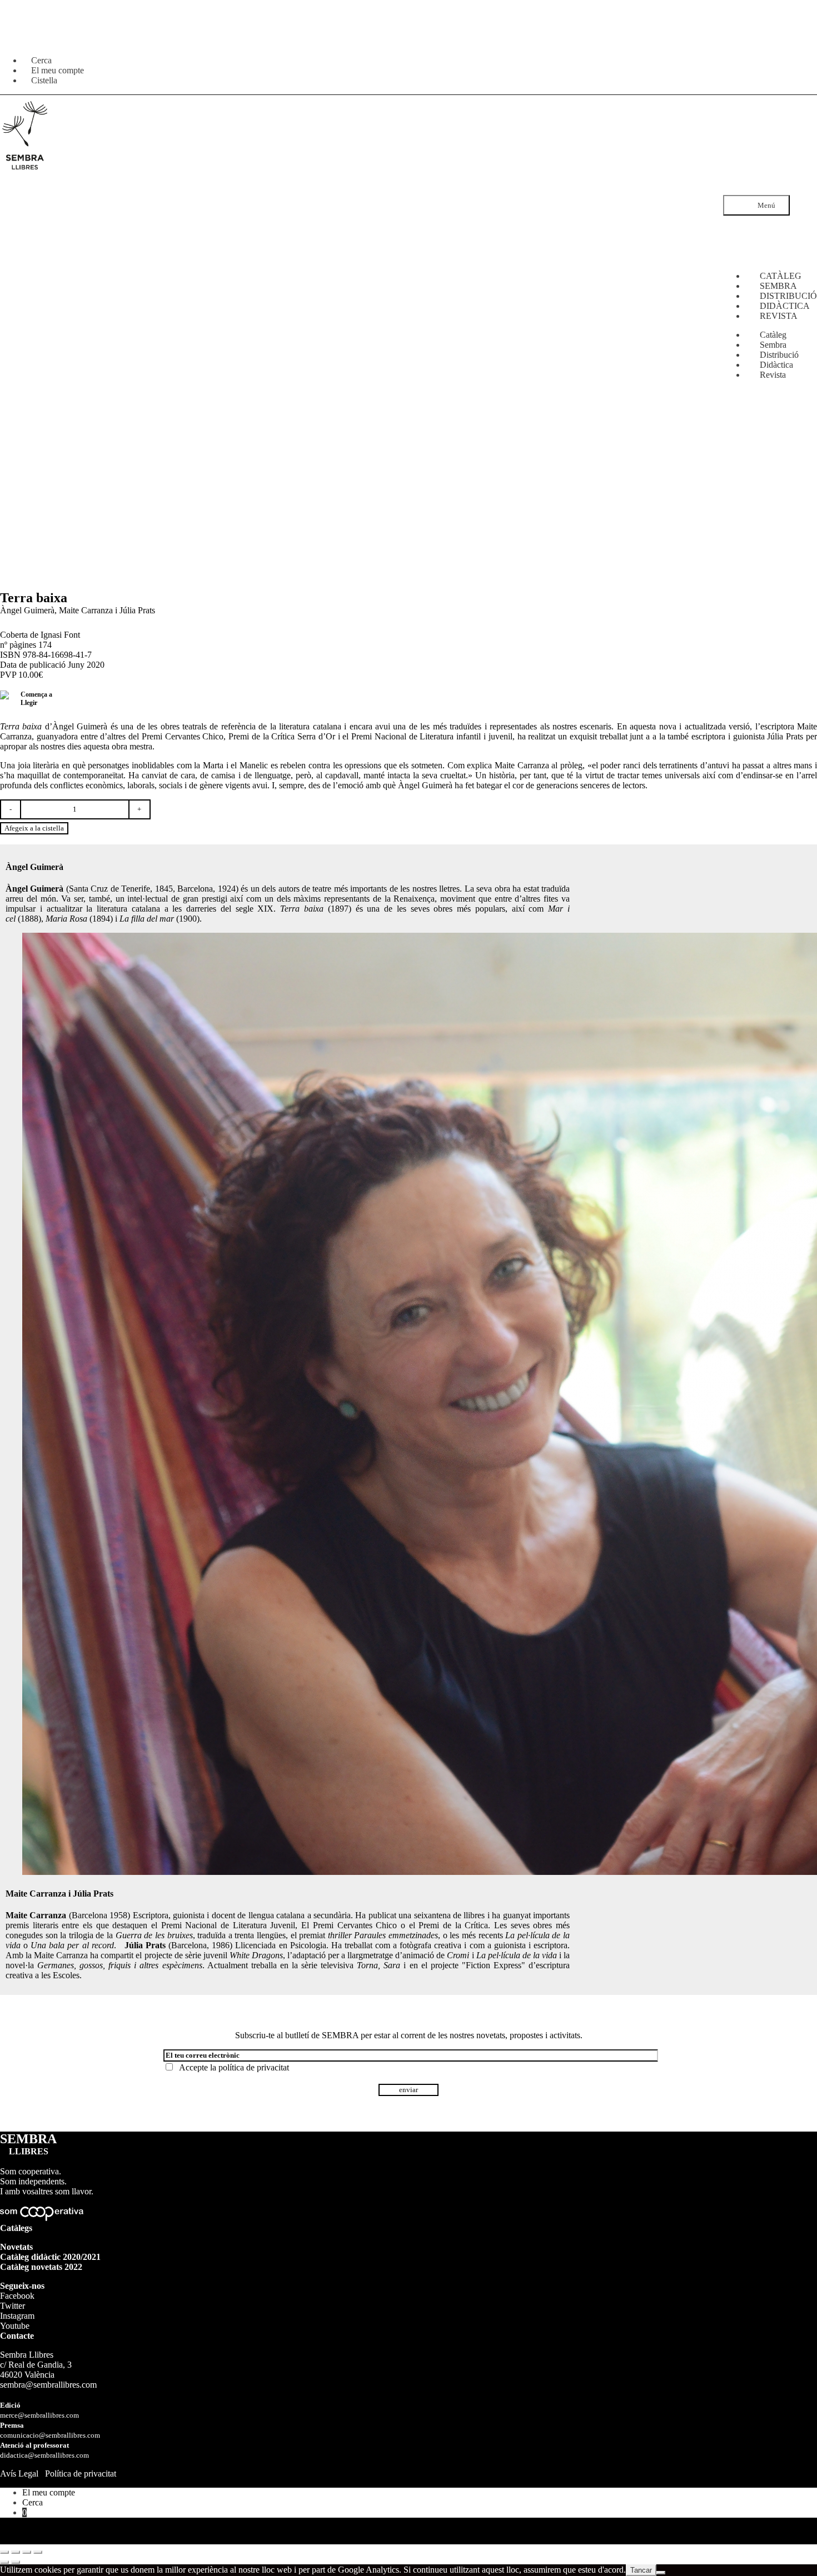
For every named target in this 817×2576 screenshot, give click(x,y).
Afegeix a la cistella (34, 828)
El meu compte (49, 2492)
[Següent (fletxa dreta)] (16, 2562)
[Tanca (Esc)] (38, 2552)
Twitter (13, 2306)
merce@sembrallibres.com (39, 2415)
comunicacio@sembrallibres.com (50, 2435)
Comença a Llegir (36, 699)
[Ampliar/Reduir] (4, 2552)
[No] (661, 2573)
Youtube (15, 2326)
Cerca (33, 2502)
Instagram (17, 2316)
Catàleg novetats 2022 (41, 2267)
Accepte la (232, 2067)
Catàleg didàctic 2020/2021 (50, 2257)
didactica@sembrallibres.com (44, 2455)
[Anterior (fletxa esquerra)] (4, 2562)
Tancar (641, 2570)
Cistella (44, 80)
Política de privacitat (81, 2474)
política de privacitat (254, 2067)
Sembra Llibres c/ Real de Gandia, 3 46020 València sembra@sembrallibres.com (48, 2370)
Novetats (16, 2247)
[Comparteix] (27, 2552)
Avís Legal (19, 2474)
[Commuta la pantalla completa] (16, 2552)
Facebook (17, 2296)
